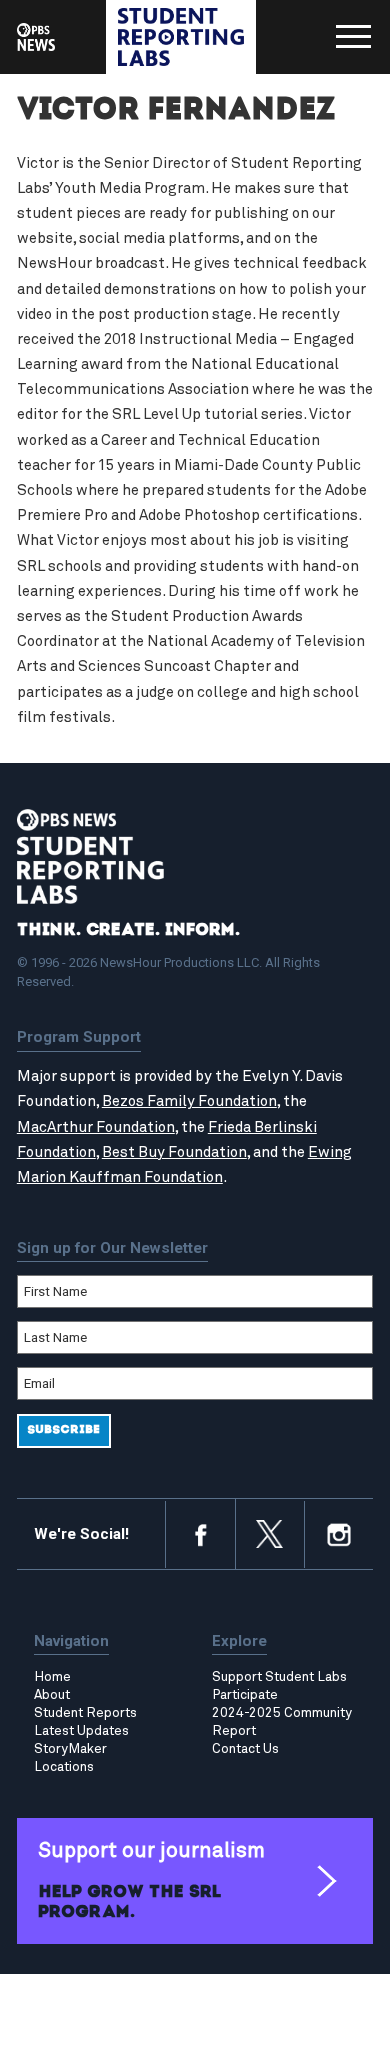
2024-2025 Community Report (282, 1722)
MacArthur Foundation (96, 1127)
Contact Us (245, 1749)
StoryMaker (70, 1749)
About (52, 1695)
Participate (245, 1695)
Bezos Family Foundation (189, 1101)
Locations (64, 1767)
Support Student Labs (279, 1677)
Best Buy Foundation (174, 1152)
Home (52, 1677)
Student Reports (85, 1713)
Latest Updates (81, 1731)
